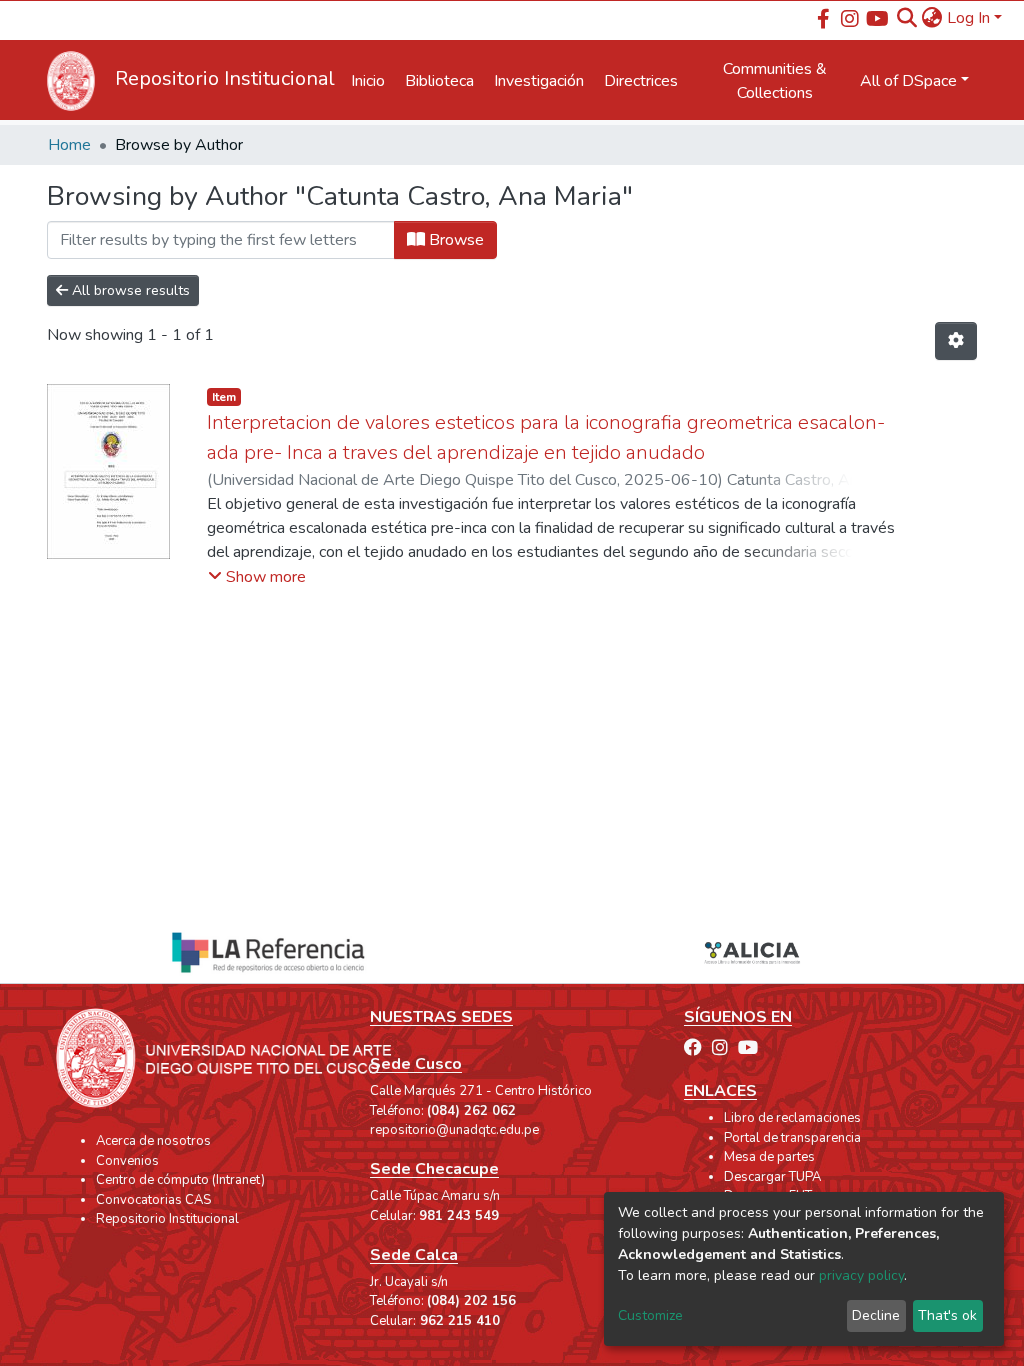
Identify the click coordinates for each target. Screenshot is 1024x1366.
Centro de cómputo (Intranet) (180, 1180)
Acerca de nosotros (153, 1141)
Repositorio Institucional (167, 1219)
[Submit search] (907, 18)
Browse (454, 240)
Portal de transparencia (792, 1138)
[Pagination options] (956, 341)
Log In (968, 18)
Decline (876, 1315)
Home (69, 145)
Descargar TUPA (772, 1177)
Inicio (368, 81)
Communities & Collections (775, 81)
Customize (650, 1315)
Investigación (539, 81)
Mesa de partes (769, 1157)
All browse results (129, 290)
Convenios (127, 1161)
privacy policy (861, 1275)
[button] (932, 18)
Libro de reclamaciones (792, 1118)
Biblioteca (439, 81)
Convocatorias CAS (153, 1200)
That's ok (947, 1315)
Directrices (641, 81)
